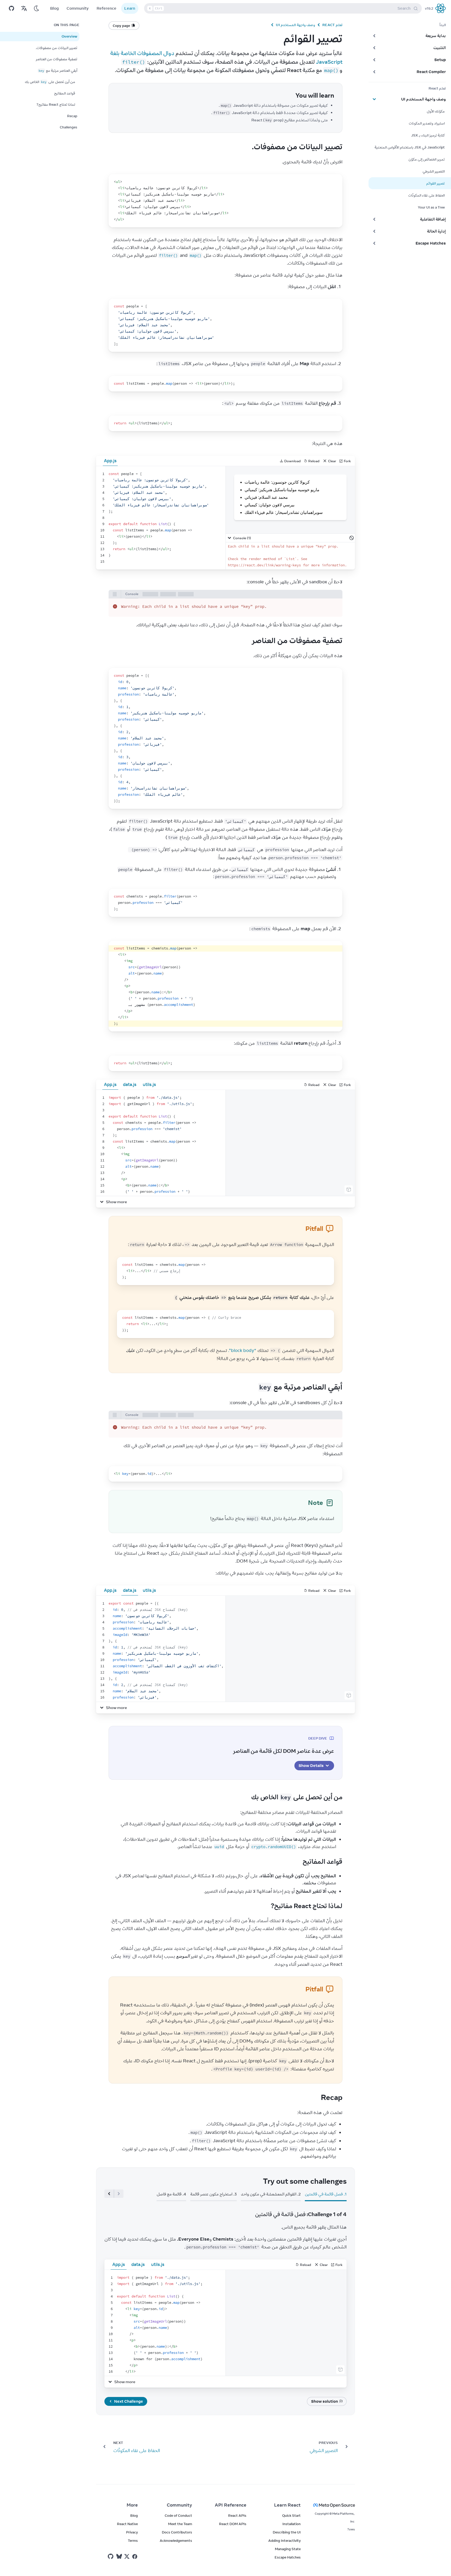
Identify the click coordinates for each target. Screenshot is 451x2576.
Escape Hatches (288, 2557)
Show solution (325, 2401)
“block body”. (242, 1350)
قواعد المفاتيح (65, 93)
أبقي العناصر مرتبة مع (58, 70)
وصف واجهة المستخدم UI (295, 25)
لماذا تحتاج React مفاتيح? (56, 104)
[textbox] (161, 518)
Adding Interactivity (284, 2541)
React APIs (237, 2515)
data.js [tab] (130, 1084)
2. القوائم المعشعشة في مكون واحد (271, 2194)
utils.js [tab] (149, 1084)
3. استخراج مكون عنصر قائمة (213, 2194)
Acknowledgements (176, 2541)
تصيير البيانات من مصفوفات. (57, 48)
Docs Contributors (177, 2532)
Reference (106, 8)
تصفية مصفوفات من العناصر (57, 59)
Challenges (69, 127)
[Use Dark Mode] (37, 8)
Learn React (287, 2505)
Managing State (288, 2549)
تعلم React (332, 25)
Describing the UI (287, 2532)
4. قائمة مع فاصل (171, 2194)
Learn (130, 8)
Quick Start (291, 2515)
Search (280, 8)
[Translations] (24, 8)
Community (78, 8)
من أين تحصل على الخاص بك (50, 82)
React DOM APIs (233, 2524)
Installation (292, 2524)
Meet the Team (180, 2524)
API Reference (231, 2505)
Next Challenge (129, 2401)
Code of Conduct (178, 2515)
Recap (72, 116)
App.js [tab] (110, 1084)
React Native (127, 2524)
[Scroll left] (119, 2194)
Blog (54, 8)
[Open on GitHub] (11, 8)
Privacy (132, 2532)
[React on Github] (111, 2556)
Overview (69, 36)
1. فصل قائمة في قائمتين (326, 2194)
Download (292, 461)
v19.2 (429, 8)
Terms (133, 2541)
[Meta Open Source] (334, 2505)
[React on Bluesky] (119, 2556)
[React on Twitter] (127, 2556)
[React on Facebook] (135, 2557)
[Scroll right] (109, 2194)
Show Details (311, 1765)
